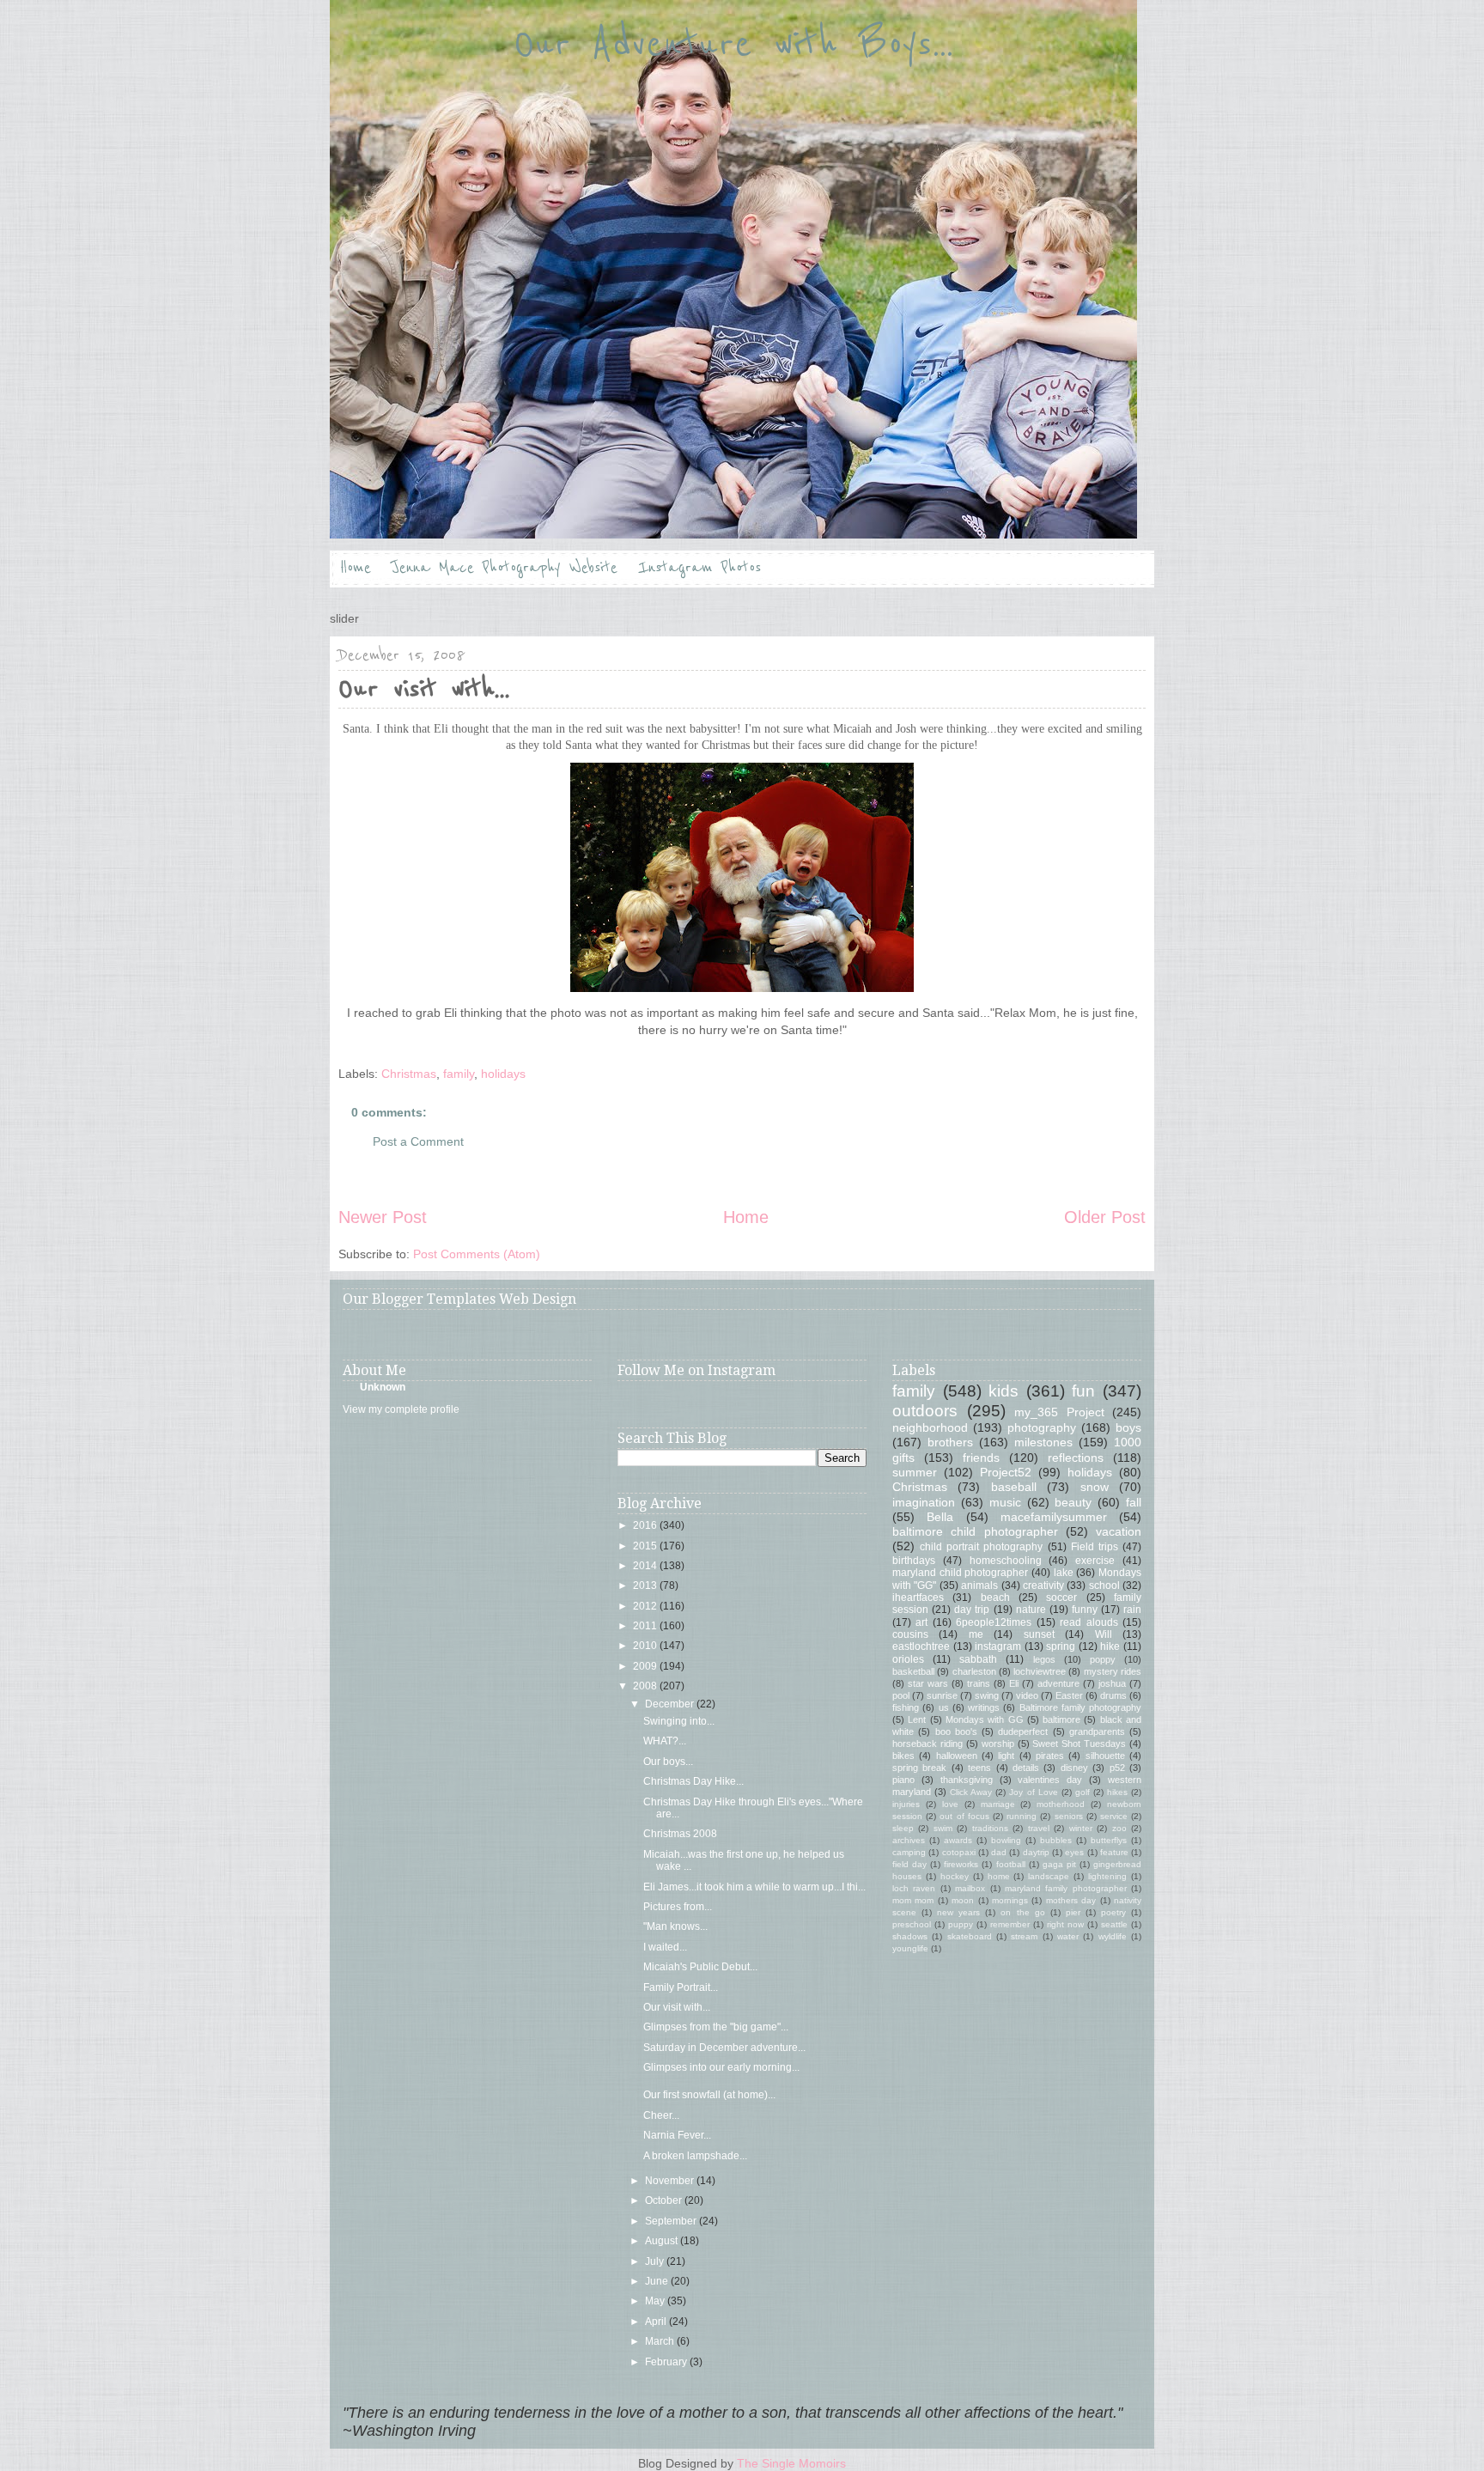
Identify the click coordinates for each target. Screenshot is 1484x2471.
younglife (910, 1948)
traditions (990, 1828)
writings (984, 1707)
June (658, 2281)
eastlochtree (921, 1646)
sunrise (942, 1695)
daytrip (1036, 1852)
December (671, 1704)
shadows (910, 1936)
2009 (646, 1666)
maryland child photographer (960, 1573)
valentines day (1050, 1780)
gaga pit (1059, 1864)
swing (987, 1695)
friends (981, 1458)
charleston (974, 1671)
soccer (1061, 1598)
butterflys (1109, 1840)
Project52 (1006, 1472)
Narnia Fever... (677, 2135)
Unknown (383, 1387)
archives (909, 1840)
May (656, 2301)
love (950, 1804)
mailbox (970, 1888)
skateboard (970, 1936)
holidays (503, 1074)
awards (958, 1840)
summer (915, 1472)
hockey (955, 1876)
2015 (646, 1546)
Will (1104, 1634)
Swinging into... (679, 1721)
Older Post (1105, 1217)
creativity (1043, 1585)
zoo (1119, 1828)
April (657, 2322)
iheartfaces (918, 1598)
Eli (1014, 1683)
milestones (1043, 1442)
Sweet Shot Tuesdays (1079, 1744)
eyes (1074, 1852)
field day (909, 1864)
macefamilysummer (1054, 1517)
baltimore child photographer (975, 1531)
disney (1074, 1768)
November (671, 2181)
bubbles (1056, 1840)
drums (1113, 1695)
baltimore (1061, 1719)
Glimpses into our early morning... (721, 2067)
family (459, 1074)
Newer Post (383, 1217)
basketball (913, 1671)
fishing (906, 1707)
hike (1110, 1646)
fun (1083, 1391)
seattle (1114, 1924)
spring (1061, 1646)
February (667, 2362)
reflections (1076, 1458)
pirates (1050, 1756)
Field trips (1095, 1547)
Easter (1069, 1695)
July (656, 2261)
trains (979, 1683)
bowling (1006, 1840)
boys (1128, 1427)
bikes (903, 1756)
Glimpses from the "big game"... (716, 2027)
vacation (1119, 1531)
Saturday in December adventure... (724, 2048)
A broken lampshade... (695, 2156)
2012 (646, 1606)
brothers (950, 1442)
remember (1010, 1924)
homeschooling (1006, 1561)
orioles (908, 1659)
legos (1044, 1659)
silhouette (1105, 1756)
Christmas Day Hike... (693, 1781)
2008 (646, 1686)
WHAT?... (665, 1741)
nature (1031, 1610)
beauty (1073, 1502)
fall (1134, 1502)
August (663, 2241)
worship (998, 1744)
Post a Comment (418, 1141)
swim (943, 1828)
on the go (1022, 1912)
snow (1095, 1487)
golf (1083, 1792)
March (661, 2341)
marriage (998, 1804)
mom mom (913, 1900)
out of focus (964, 1816)
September (672, 2221)
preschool (912, 1924)
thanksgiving (967, 1780)
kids (1004, 1391)
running (1022, 1816)
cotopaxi (959, 1852)
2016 (646, 1525)
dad (999, 1852)
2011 (646, 1626)
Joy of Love (1033, 1792)
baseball (1014, 1487)
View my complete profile (401, 1409)
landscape (1049, 1876)
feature (1114, 1852)
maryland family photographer (1066, 1888)
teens (979, 1768)
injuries (906, 1804)
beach (995, 1598)
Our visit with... (677, 2007)
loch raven (914, 1888)
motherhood (1061, 1804)
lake (1064, 1573)
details (1026, 1768)
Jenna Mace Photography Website (505, 568)
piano (903, 1780)
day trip (972, 1610)
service (1114, 1816)
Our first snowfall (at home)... (709, 2095)
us (944, 1707)
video (1027, 1695)
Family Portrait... (681, 1987)
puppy (961, 1924)
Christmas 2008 (680, 1834)
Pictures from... (678, 1907)
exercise (1095, 1561)
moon (963, 1900)
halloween (957, 1756)
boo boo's (956, 1732)
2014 (646, 1566)
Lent (917, 1719)
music (1005, 1502)
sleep (903, 1828)
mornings (1010, 1900)
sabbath (978, 1659)
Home (356, 568)
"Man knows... (675, 1926)
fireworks (961, 1864)
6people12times (994, 1622)
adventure (1058, 1683)
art (921, 1622)
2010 (646, 1646)
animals (979, 1585)
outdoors (925, 1411)
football (1011, 1864)
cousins (910, 1634)
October (665, 2200)
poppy (1103, 1659)
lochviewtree (1040, 1671)
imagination (924, 1502)
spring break (919, 1768)
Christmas (409, 1074)
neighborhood (930, 1427)
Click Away (971, 1792)
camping (909, 1852)
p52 (1117, 1768)
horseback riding (927, 1744)
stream (1024, 1936)
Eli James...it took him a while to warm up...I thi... (754, 1887)
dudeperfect (1023, 1732)
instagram (998, 1646)
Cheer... (661, 2115)
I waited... (665, 1947)
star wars (928, 1683)
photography (1042, 1427)
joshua (1112, 1683)
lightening (1107, 1876)
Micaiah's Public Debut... (700, 1967)
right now (1065, 1924)
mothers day (1071, 1900)
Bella (940, 1517)
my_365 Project (1059, 1412)
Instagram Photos (699, 568)
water (1068, 1936)
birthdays (914, 1561)
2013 (646, 1585)
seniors (1069, 1816)
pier (1073, 1912)
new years (958, 1912)
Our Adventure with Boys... (733, 45)
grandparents (1097, 1732)
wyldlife (1113, 1936)
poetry (1113, 1912)
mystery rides (1113, 1671)
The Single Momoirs (791, 2463)
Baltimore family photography (1081, 1707)
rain (1132, 1610)
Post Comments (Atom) (477, 1254)
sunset (1039, 1634)
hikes (1117, 1792)
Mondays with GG (985, 1719)
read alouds (1089, 1622)
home (999, 1876)
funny (1085, 1610)
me (976, 1634)
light (1006, 1756)
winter (1081, 1828)
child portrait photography (981, 1547)
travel (1039, 1828)
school (1104, 1585)
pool (901, 1695)
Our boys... (668, 1762)
